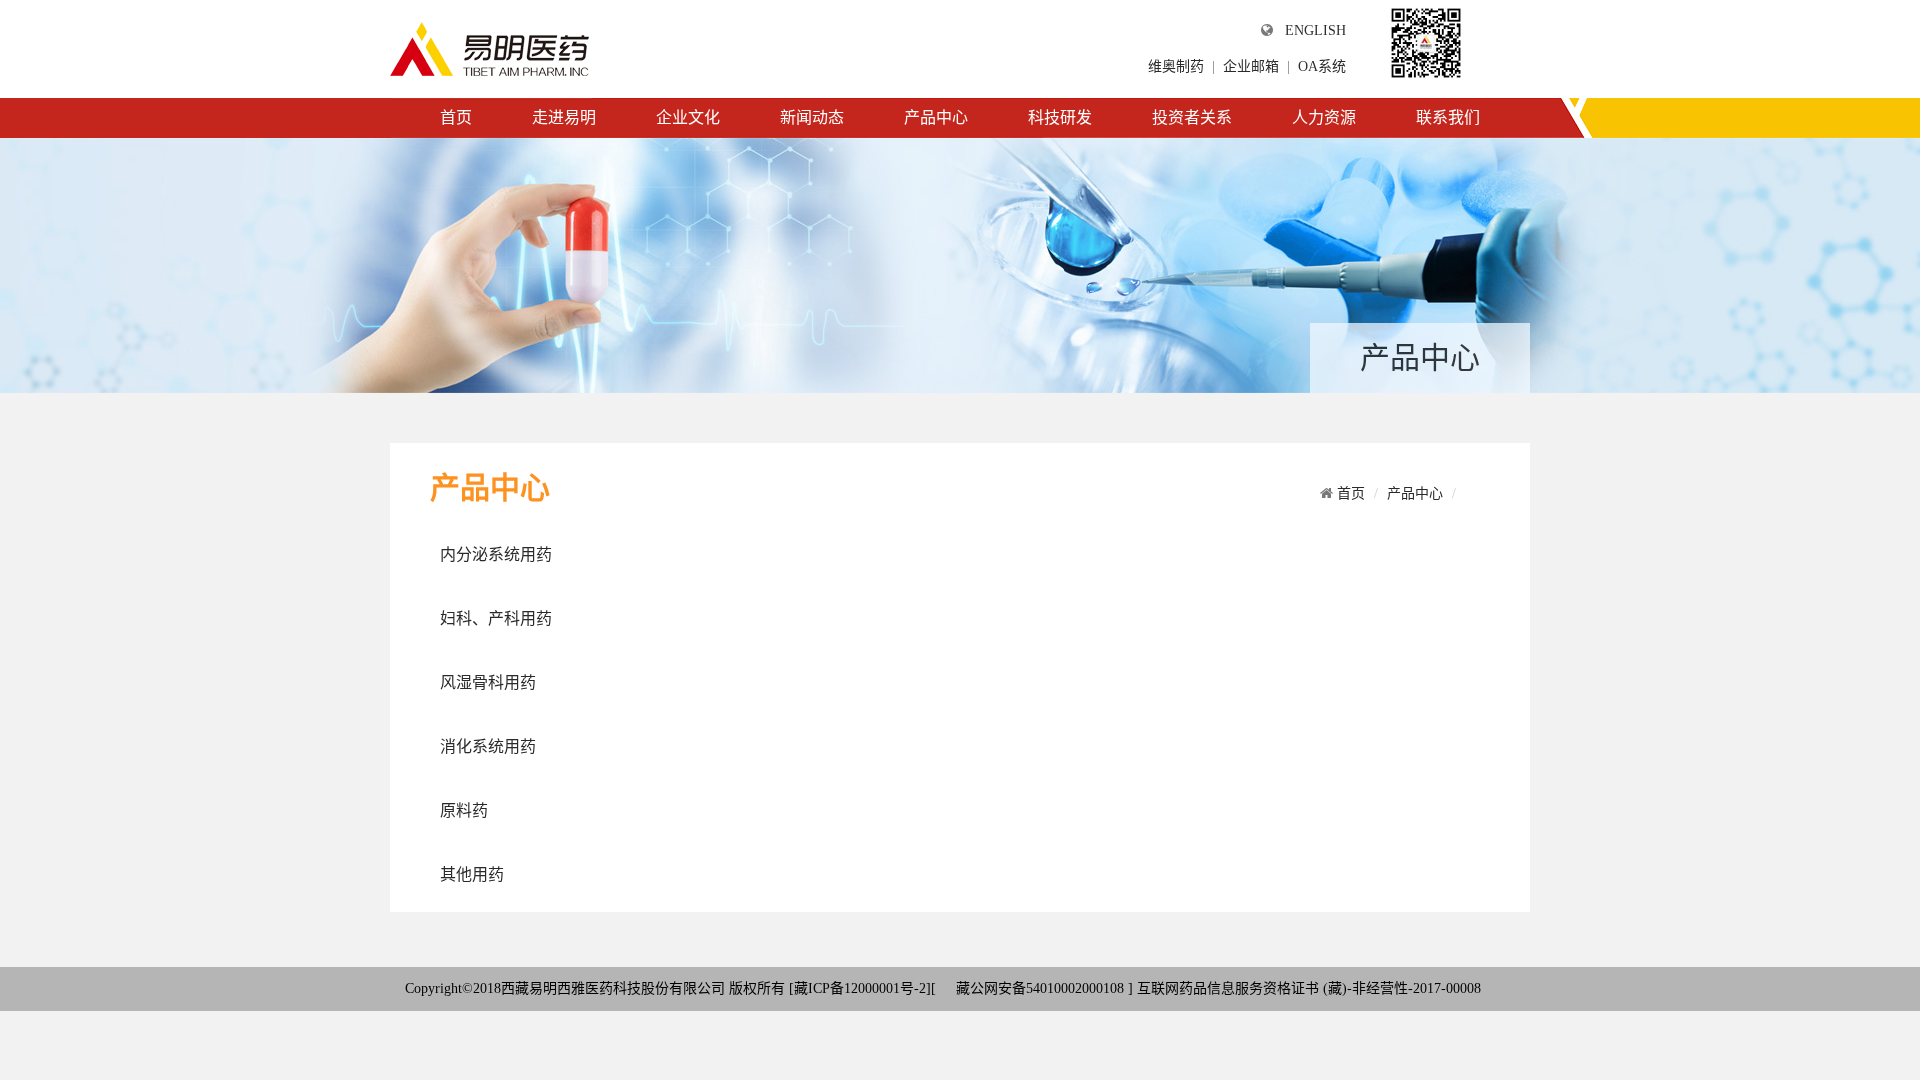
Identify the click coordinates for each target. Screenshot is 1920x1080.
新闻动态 (812, 117)
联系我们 (1448, 117)
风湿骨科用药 (488, 682)
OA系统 (1322, 66)
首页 (456, 117)
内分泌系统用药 (496, 554)
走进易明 (564, 117)
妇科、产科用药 (496, 618)
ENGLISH (1315, 30)
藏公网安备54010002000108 (1038, 988)
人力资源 (1324, 117)
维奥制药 (1176, 66)
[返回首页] (490, 48)
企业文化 (688, 117)
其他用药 (472, 874)
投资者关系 (1192, 117)
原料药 (464, 810)
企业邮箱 (1251, 66)
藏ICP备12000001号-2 (860, 988)
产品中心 (936, 117)
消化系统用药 (488, 746)
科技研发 (1060, 117)
